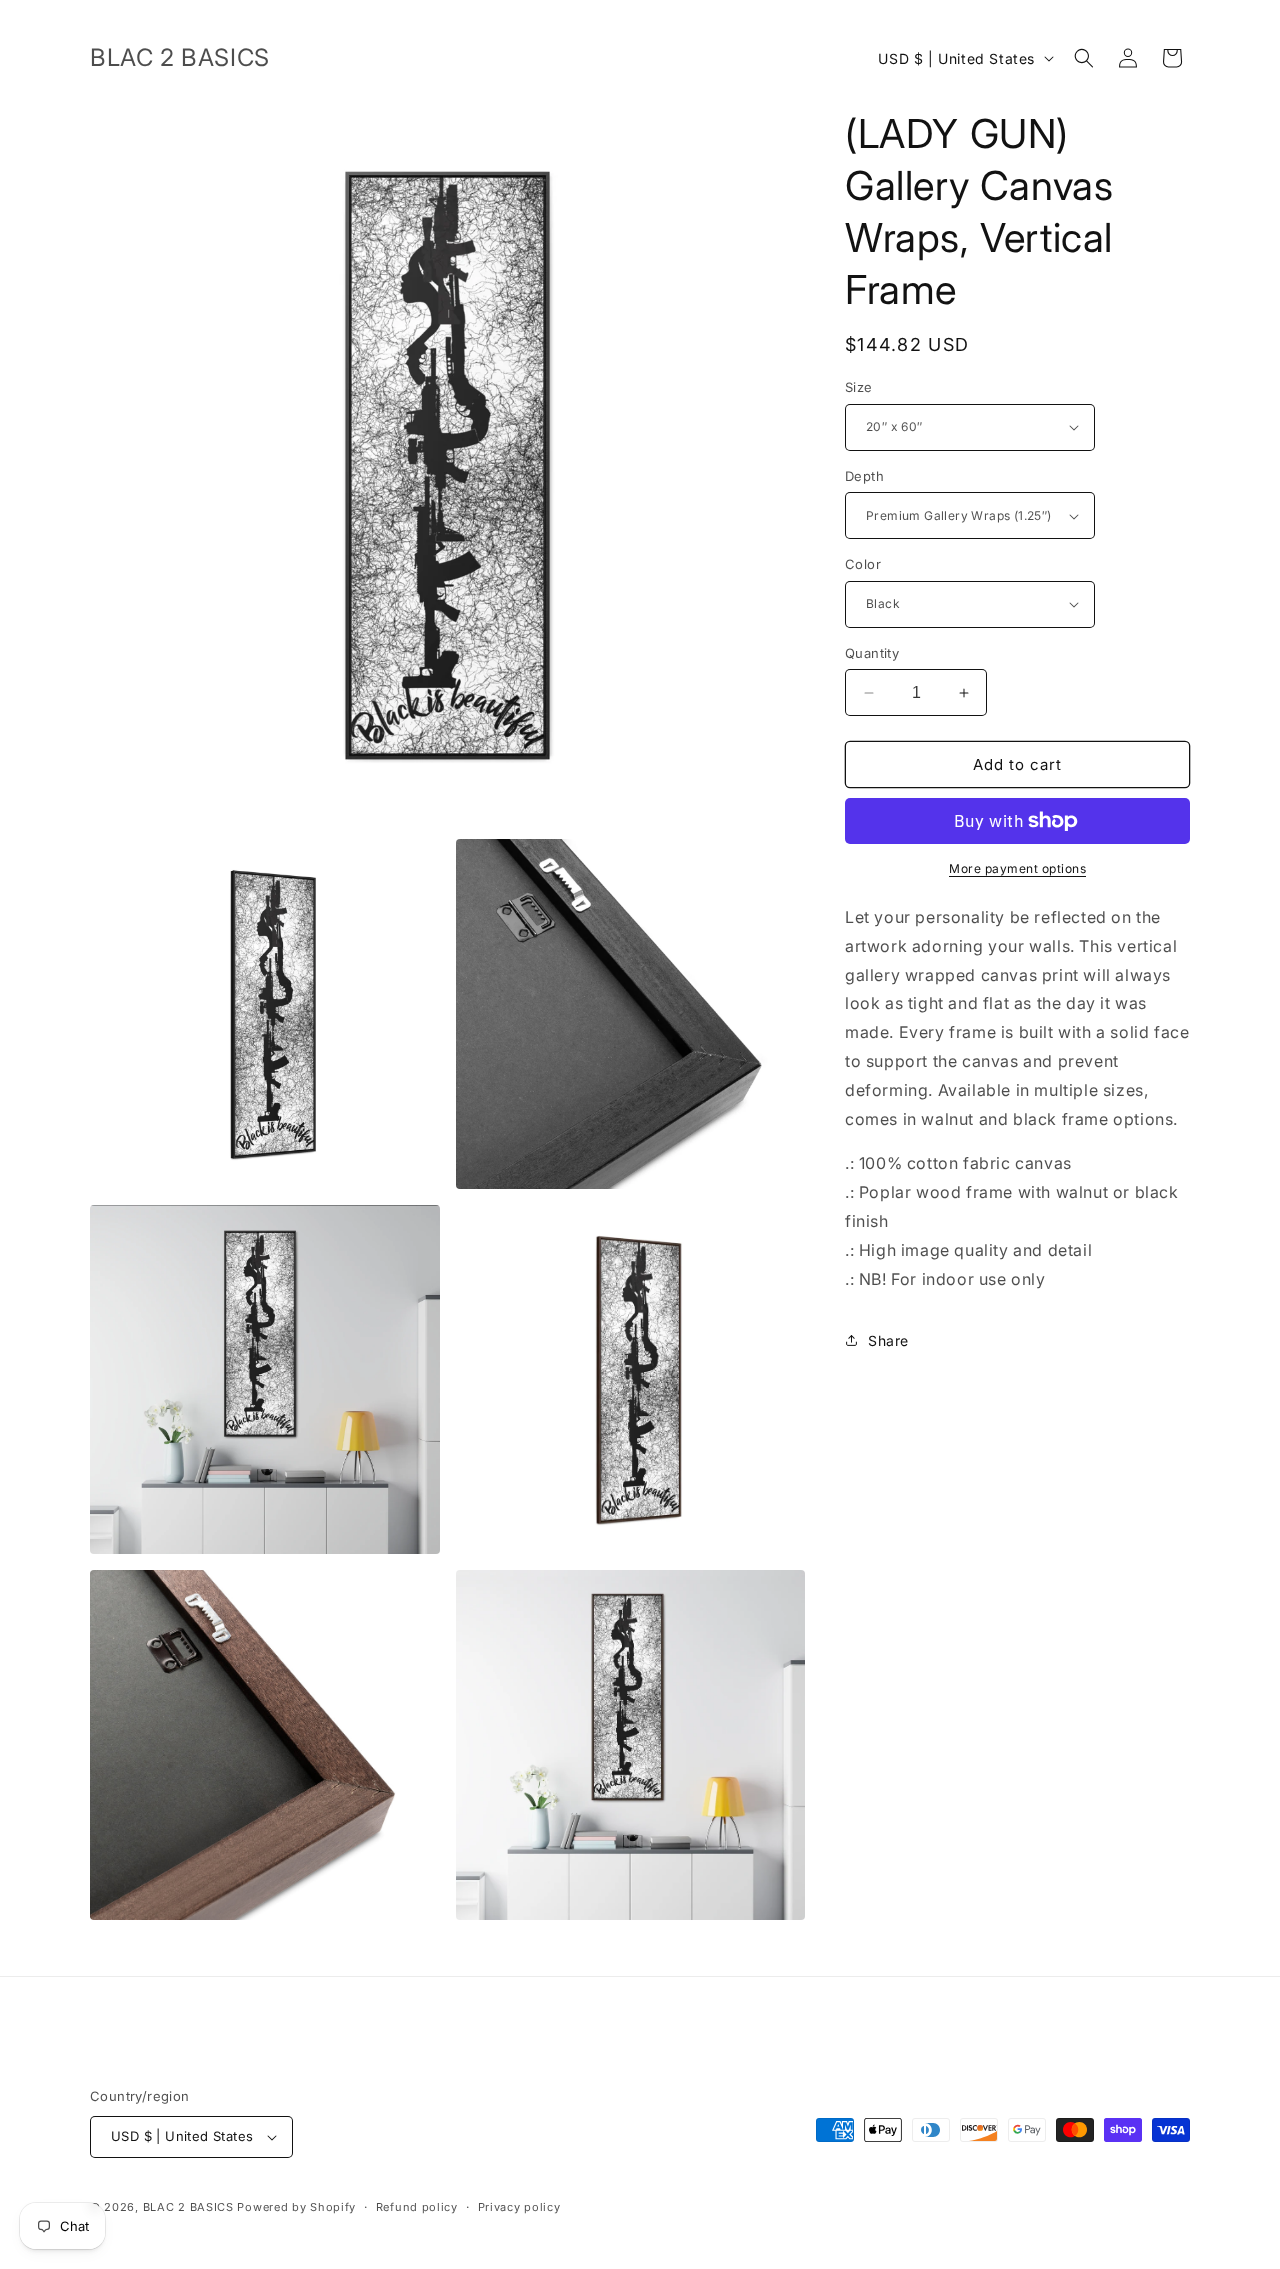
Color (863, 564)
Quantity (872, 653)
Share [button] (888, 1340)
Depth (864, 476)
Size (859, 387)
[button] (1084, 58)
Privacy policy (519, 2207)
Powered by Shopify (296, 2207)
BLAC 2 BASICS (188, 2207)
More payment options (1017, 868)
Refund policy (417, 2207)
